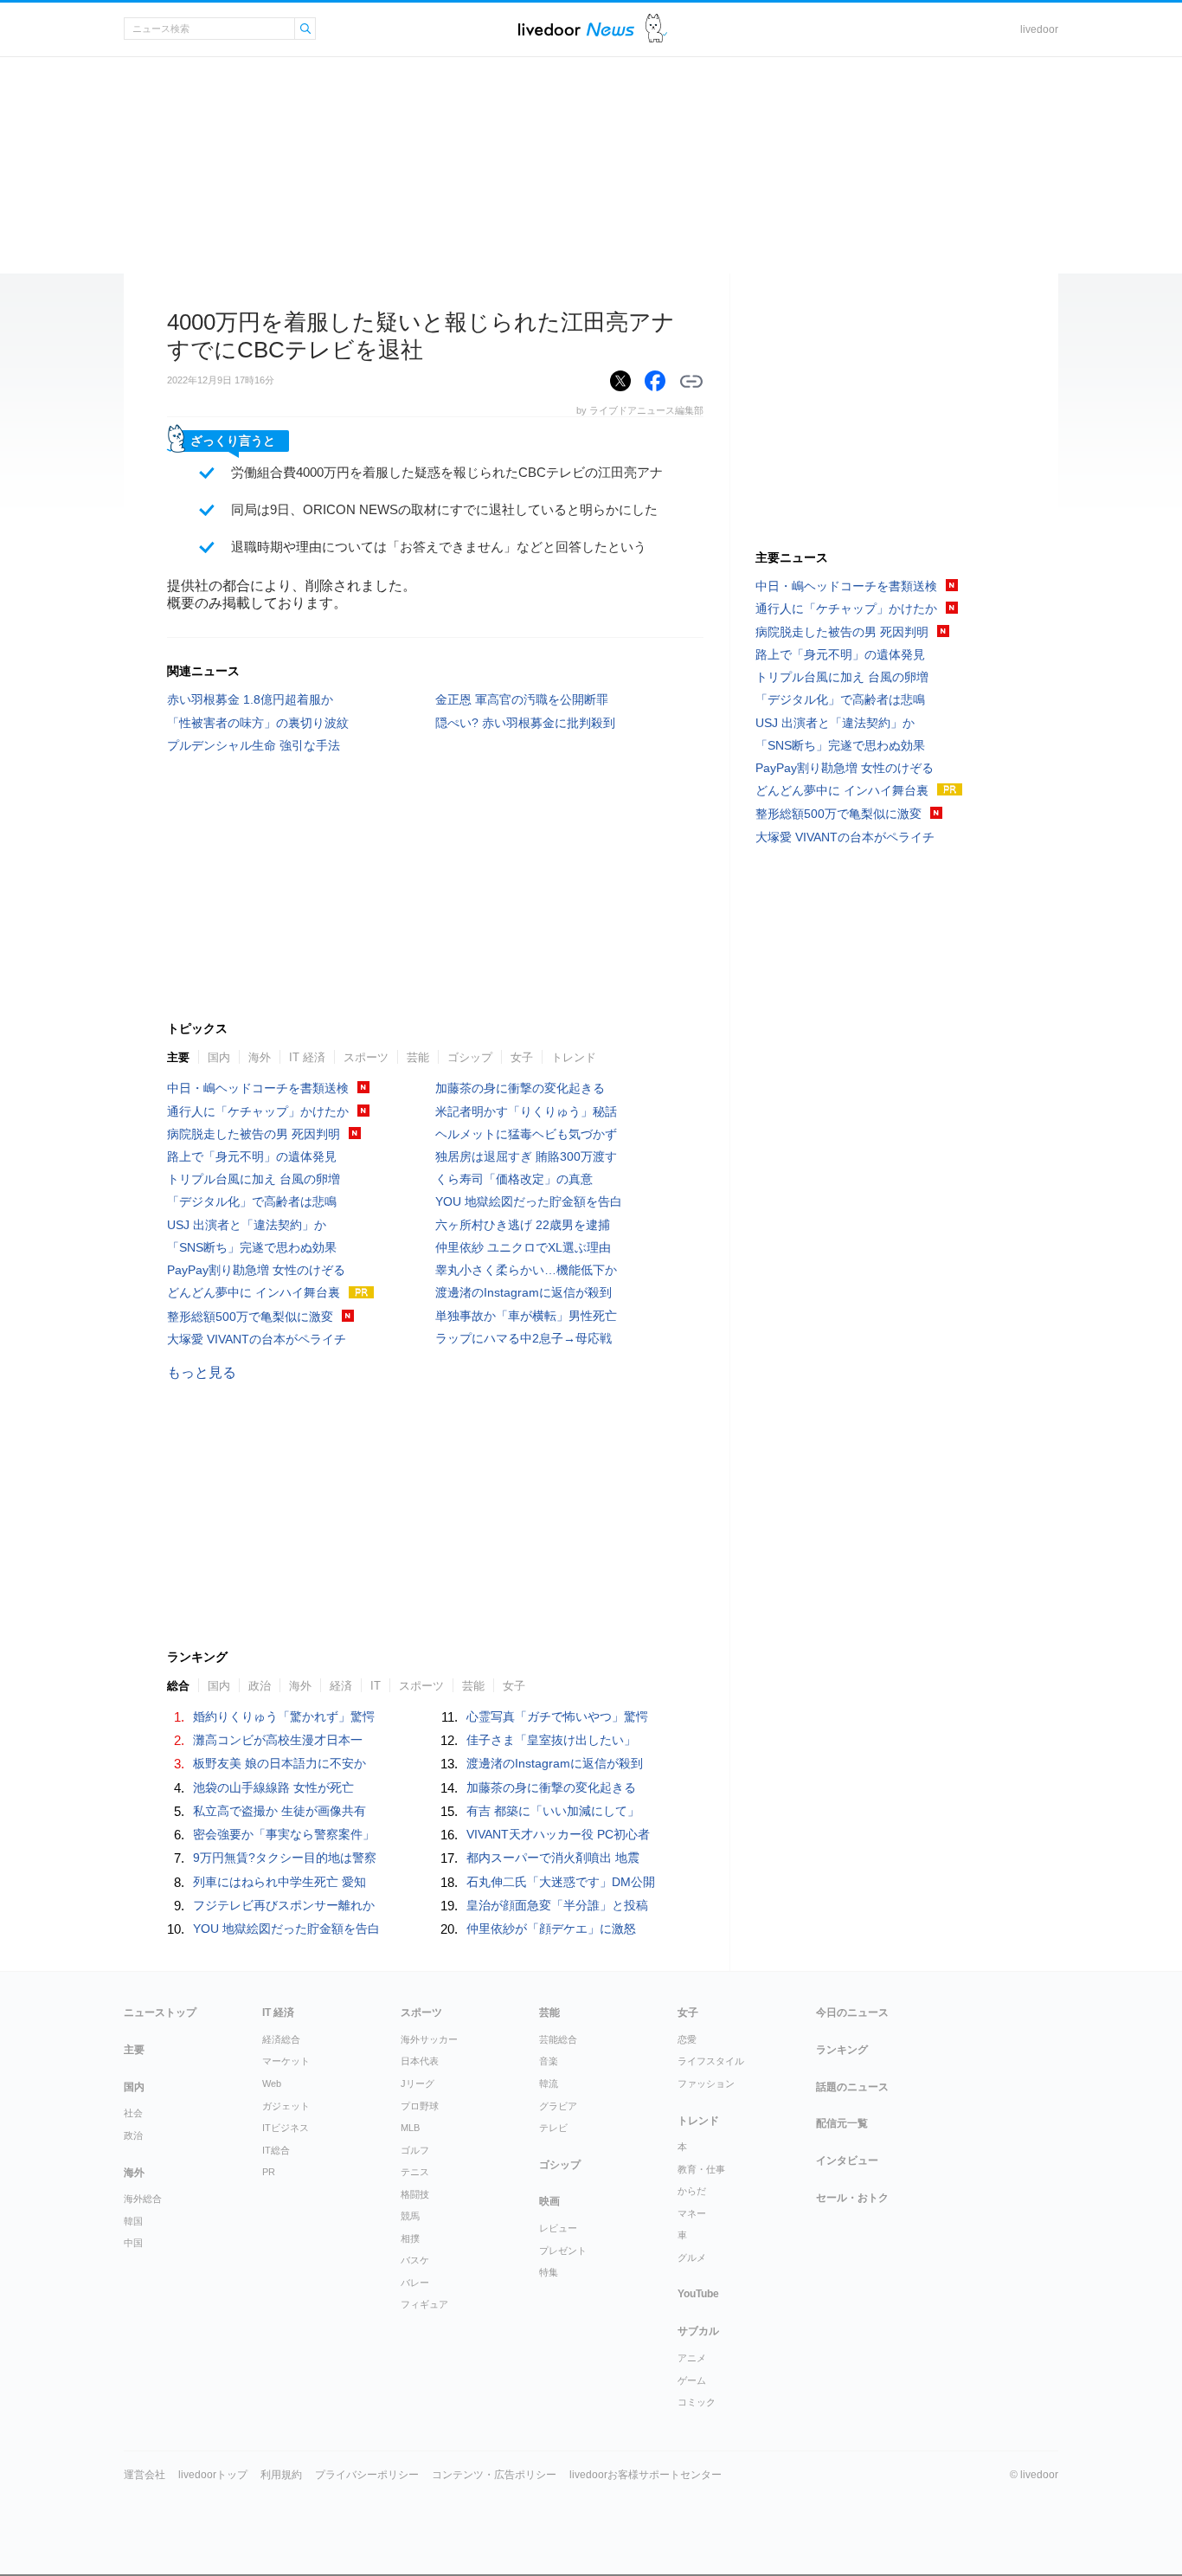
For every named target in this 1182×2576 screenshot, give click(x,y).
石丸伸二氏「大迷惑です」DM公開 (561, 1882)
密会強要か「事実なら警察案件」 (284, 1834)
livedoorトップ (213, 2475)
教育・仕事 (701, 2169)
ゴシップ (470, 1057)
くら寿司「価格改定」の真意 (514, 1179)
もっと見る (202, 1372)
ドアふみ (656, 29)
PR (269, 2172)
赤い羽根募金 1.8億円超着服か (250, 699)
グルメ (692, 2257)
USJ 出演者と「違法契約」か (247, 1225)
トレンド (574, 1057)
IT (376, 1686)
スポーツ (366, 1057)
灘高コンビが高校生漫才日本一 (278, 1740)
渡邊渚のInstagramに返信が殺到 (524, 1292)
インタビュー (847, 2161)
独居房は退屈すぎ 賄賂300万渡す (526, 1156)
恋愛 (687, 2039)
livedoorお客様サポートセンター (646, 2475)
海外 (260, 1057)
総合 (178, 1686)
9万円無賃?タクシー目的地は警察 (285, 1858)
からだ (692, 2191)
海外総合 (143, 2199)
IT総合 (276, 2150)
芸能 (418, 1057)
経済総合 (281, 2039)
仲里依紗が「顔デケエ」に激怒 (551, 1929)
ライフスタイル (711, 2061)
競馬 (410, 2216)
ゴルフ (415, 2150)
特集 (549, 2272)
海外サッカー (429, 2039)
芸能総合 (558, 2039)
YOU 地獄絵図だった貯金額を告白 (529, 1201)
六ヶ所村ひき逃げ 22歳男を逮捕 (523, 1225)
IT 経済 (307, 1057)
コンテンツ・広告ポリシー (494, 2475)
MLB (410, 2128)
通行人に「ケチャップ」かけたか (258, 1111)
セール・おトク (852, 2198)
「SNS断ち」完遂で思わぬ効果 (252, 1247)
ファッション (706, 2083)
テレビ (553, 2128)
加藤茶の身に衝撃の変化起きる (520, 1088)
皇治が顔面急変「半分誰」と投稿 (557, 1905)
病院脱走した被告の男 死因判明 (254, 1134)
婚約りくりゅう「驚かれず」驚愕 (284, 1716)
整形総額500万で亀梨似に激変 (250, 1317)
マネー (692, 2213)
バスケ (415, 2260)
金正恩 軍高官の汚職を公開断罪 (522, 699)
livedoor (1039, 29)
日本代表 (420, 2061)
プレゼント (563, 2251)
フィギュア (424, 2304)
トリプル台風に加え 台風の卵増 (254, 1179)
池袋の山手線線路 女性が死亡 (273, 1787)
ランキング (842, 2050)
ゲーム (692, 2380)
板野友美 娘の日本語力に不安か (279, 1763)
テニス (415, 2172)
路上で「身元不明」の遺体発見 (252, 1156)
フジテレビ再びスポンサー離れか (284, 1905)
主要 (178, 1057)
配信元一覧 (842, 2123)
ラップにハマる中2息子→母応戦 (524, 1338)
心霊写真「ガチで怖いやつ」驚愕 (557, 1716)
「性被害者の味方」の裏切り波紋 (258, 723)
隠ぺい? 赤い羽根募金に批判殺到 (525, 723)
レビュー (558, 2228)
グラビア (558, 2106)
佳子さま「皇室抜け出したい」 (551, 1740)
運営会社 (145, 2475)
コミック (697, 2402)
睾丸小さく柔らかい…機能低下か (526, 1270)
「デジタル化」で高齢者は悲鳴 (252, 1201)
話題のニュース (852, 2087)
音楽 (549, 2061)
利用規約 (281, 2475)
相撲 (410, 2238)
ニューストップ (160, 2012)
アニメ (692, 2358)
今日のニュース (852, 2012)
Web (272, 2083)
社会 (133, 2113)
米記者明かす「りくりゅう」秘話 (526, 1111)
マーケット (286, 2061)
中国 (133, 2243)
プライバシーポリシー (367, 2475)
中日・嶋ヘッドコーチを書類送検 (258, 1088)
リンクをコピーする (691, 382)
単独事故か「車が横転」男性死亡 (526, 1316)
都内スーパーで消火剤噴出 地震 (553, 1858)
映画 (549, 2201)
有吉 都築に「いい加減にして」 (553, 1811)
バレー (415, 2283)
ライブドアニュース (576, 29)
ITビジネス (286, 2128)
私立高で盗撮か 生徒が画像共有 (279, 1811)
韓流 (549, 2083)
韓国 (133, 2221)
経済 (341, 1686)
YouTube (698, 2294)
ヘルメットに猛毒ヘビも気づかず (526, 1134)
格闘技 (415, 2194)
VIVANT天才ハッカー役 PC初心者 (558, 1834)
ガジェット (286, 2106)
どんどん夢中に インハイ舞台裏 (254, 1292)
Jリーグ (418, 2083)
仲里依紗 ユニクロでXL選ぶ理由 (523, 1247)
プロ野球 (420, 2106)
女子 (522, 1057)
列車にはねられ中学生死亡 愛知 (279, 1882)
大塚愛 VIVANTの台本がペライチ (257, 1339)
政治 (260, 1686)
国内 (219, 1057)
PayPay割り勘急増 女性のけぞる (256, 1270)
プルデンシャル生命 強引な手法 (254, 745)
